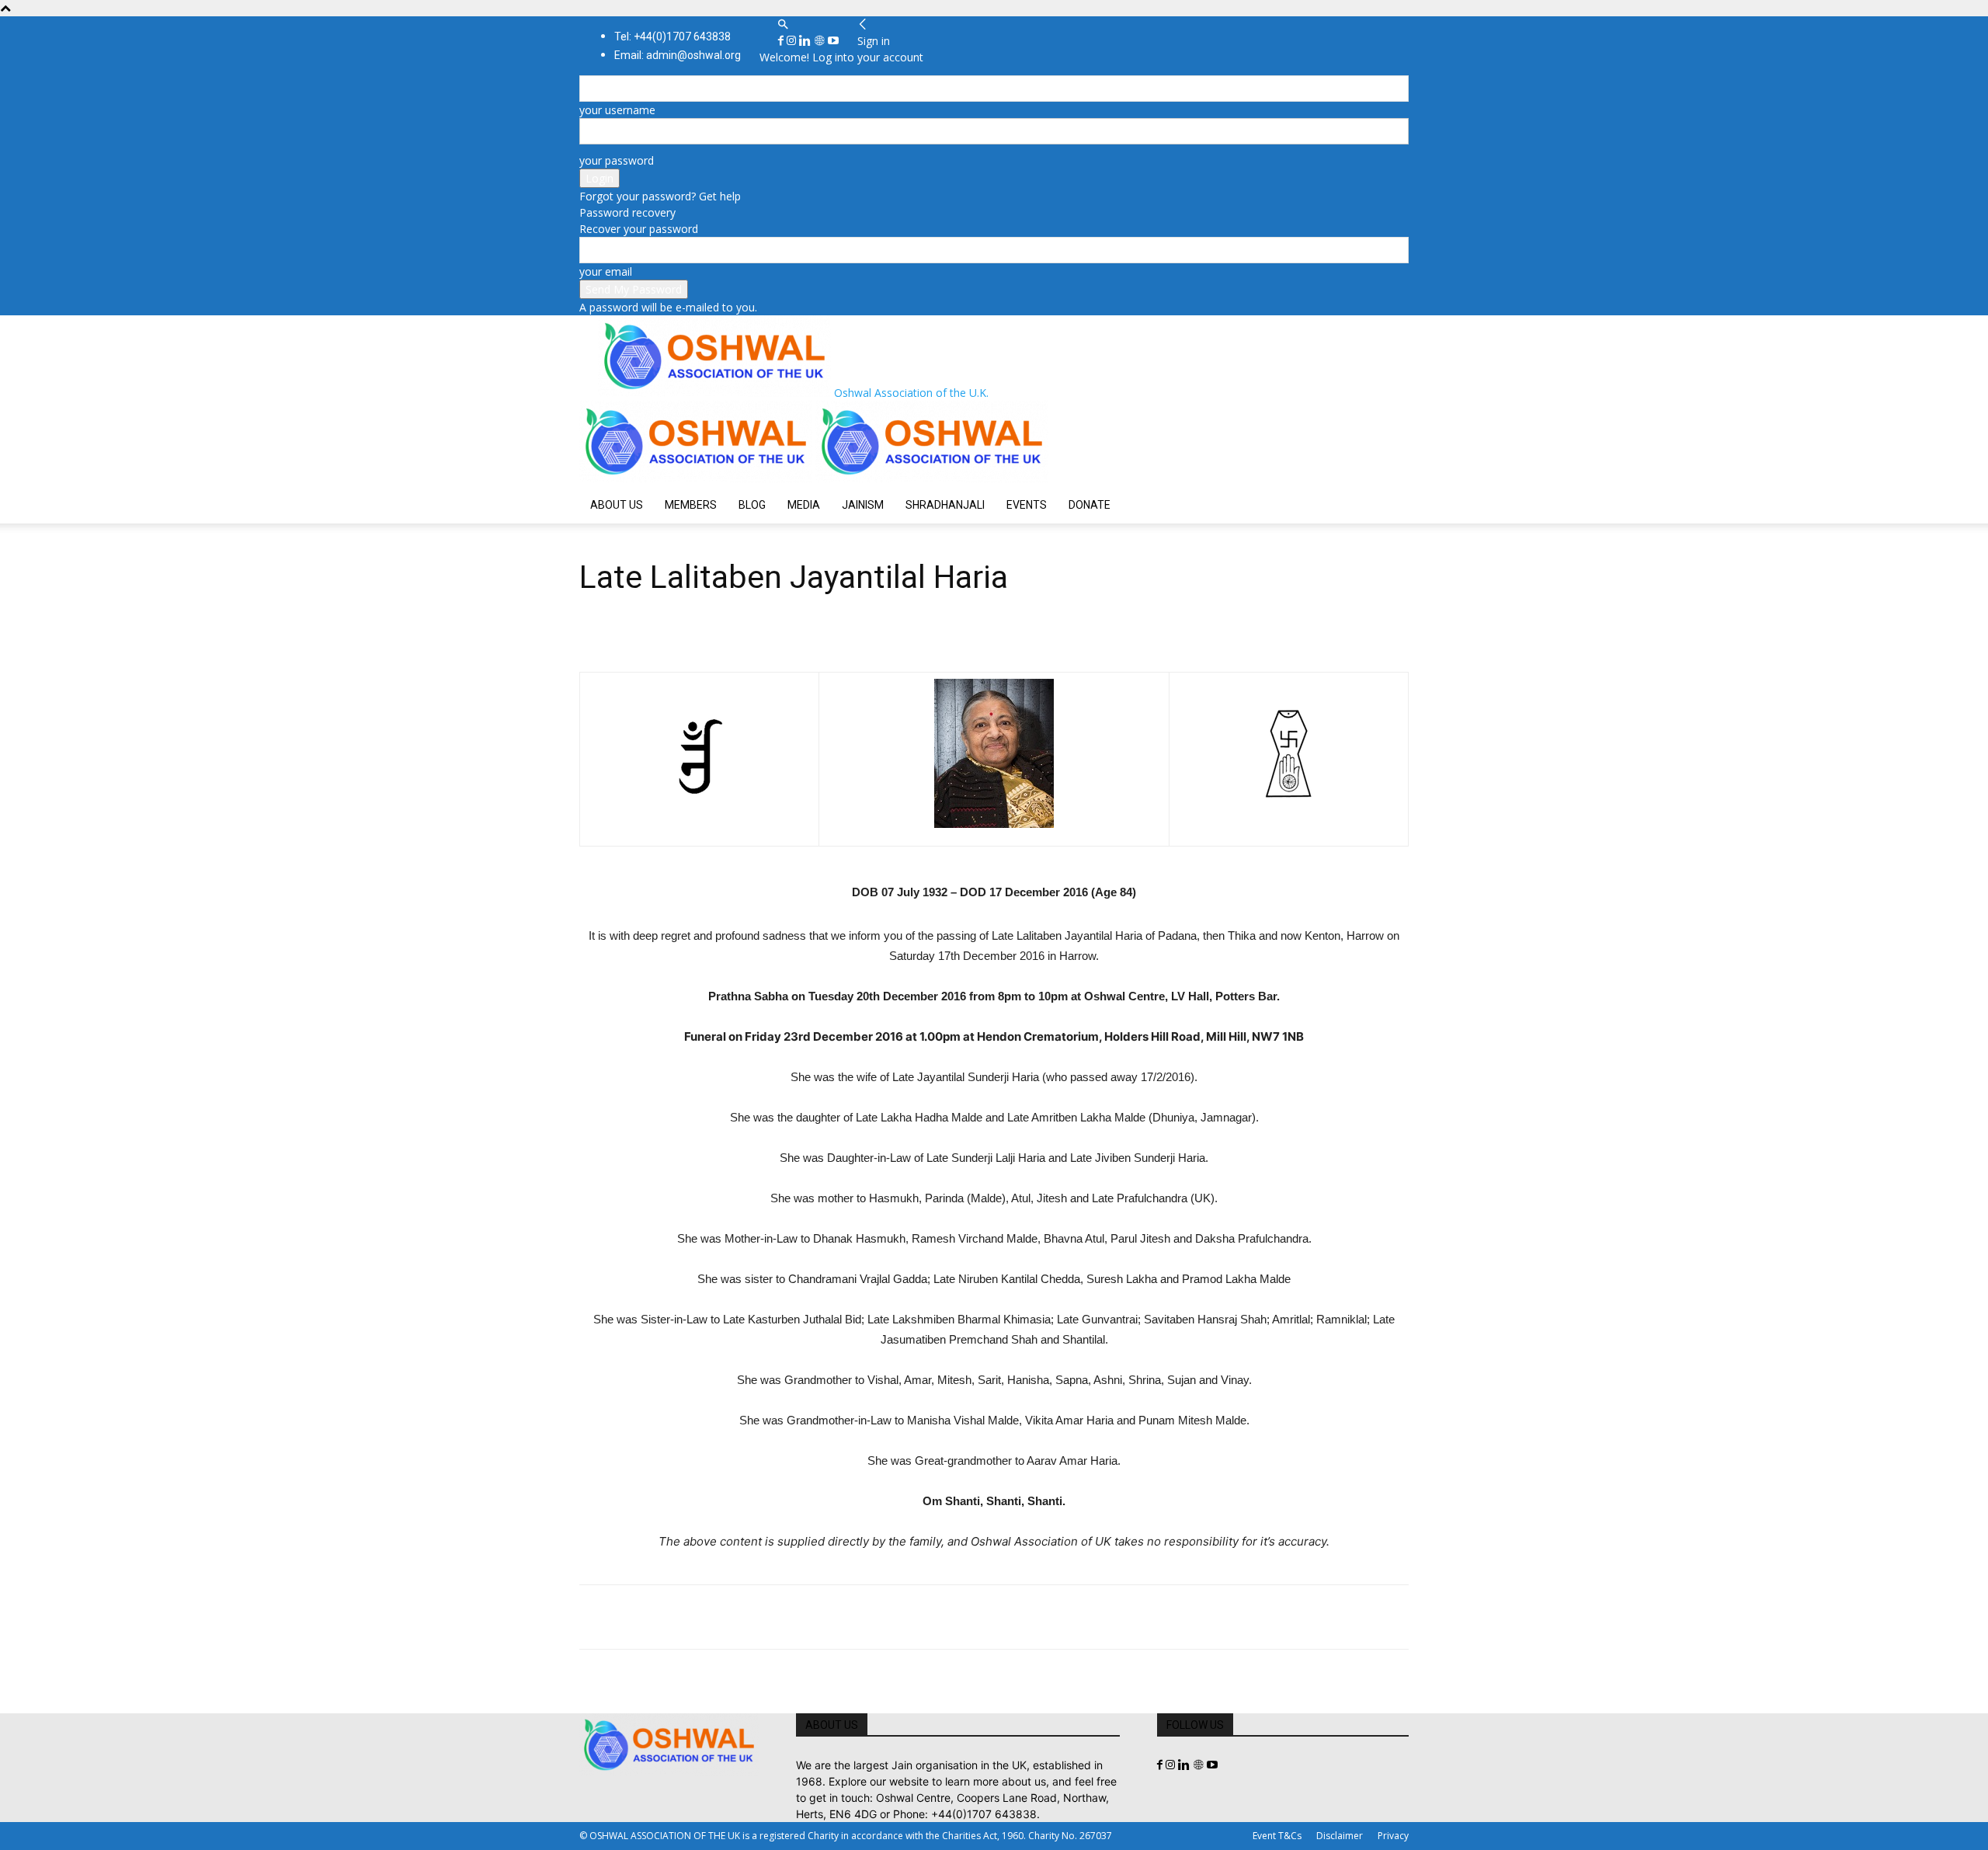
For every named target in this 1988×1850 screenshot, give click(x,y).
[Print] (773, 1617)
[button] (783, 24)
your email (606, 271)
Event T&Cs (1277, 1836)
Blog (752, 505)
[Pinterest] (666, 1617)
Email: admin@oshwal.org (678, 55)
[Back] (863, 24)
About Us (617, 505)
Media (804, 505)
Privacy (1393, 1836)
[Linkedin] (806, 41)
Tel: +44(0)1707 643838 (673, 37)
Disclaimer (1340, 1836)
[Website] (821, 41)
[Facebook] (782, 41)
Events (1027, 505)
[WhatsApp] (702, 1617)
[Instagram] (793, 41)
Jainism (863, 505)
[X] (631, 1617)
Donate (1090, 505)
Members (691, 505)
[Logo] (697, 478)
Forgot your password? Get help (660, 196)
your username (617, 110)
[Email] (738, 1617)
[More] (810, 1617)
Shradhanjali (945, 505)
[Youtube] (833, 41)
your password (617, 160)
